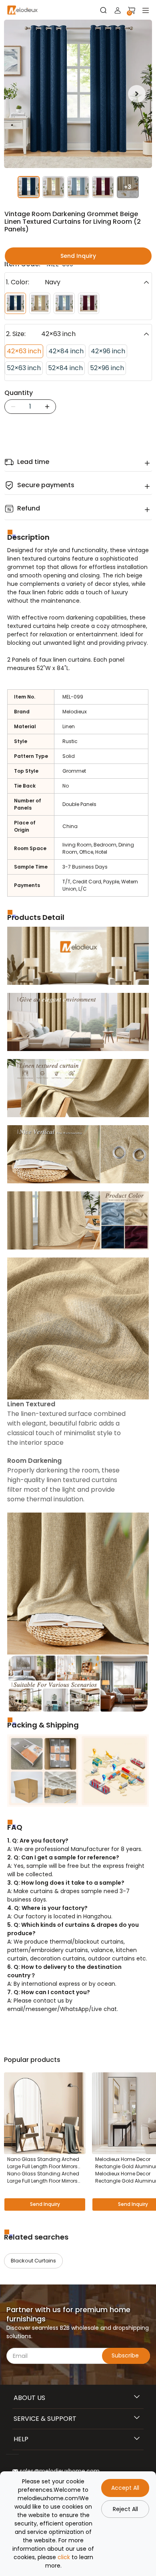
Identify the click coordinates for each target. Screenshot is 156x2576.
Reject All (125, 2509)
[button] (137, 94)
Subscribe (126, 2355)
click (64, 2557)
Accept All (125, 2488)
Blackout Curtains (33, 2261)
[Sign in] (118, 10)
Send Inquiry (78, 256)
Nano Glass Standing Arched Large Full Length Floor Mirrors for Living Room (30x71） (43, 2177)
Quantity (19, 393)
